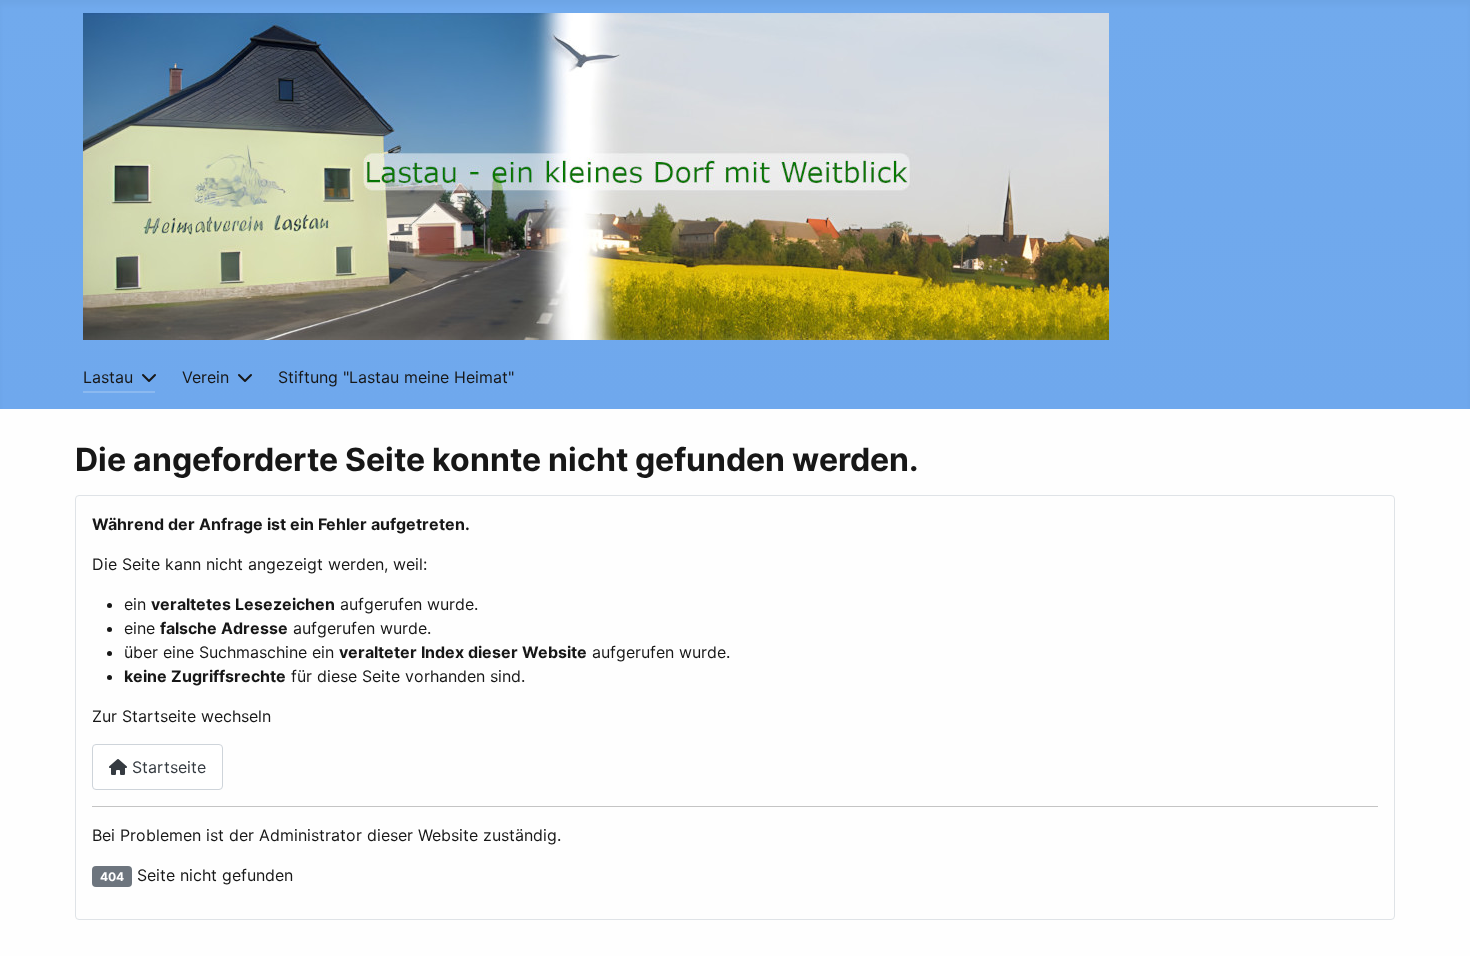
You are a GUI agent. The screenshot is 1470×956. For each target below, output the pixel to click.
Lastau (108, 377)
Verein (205, 377)
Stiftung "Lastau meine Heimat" (396, 377)
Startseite (166, 767)
